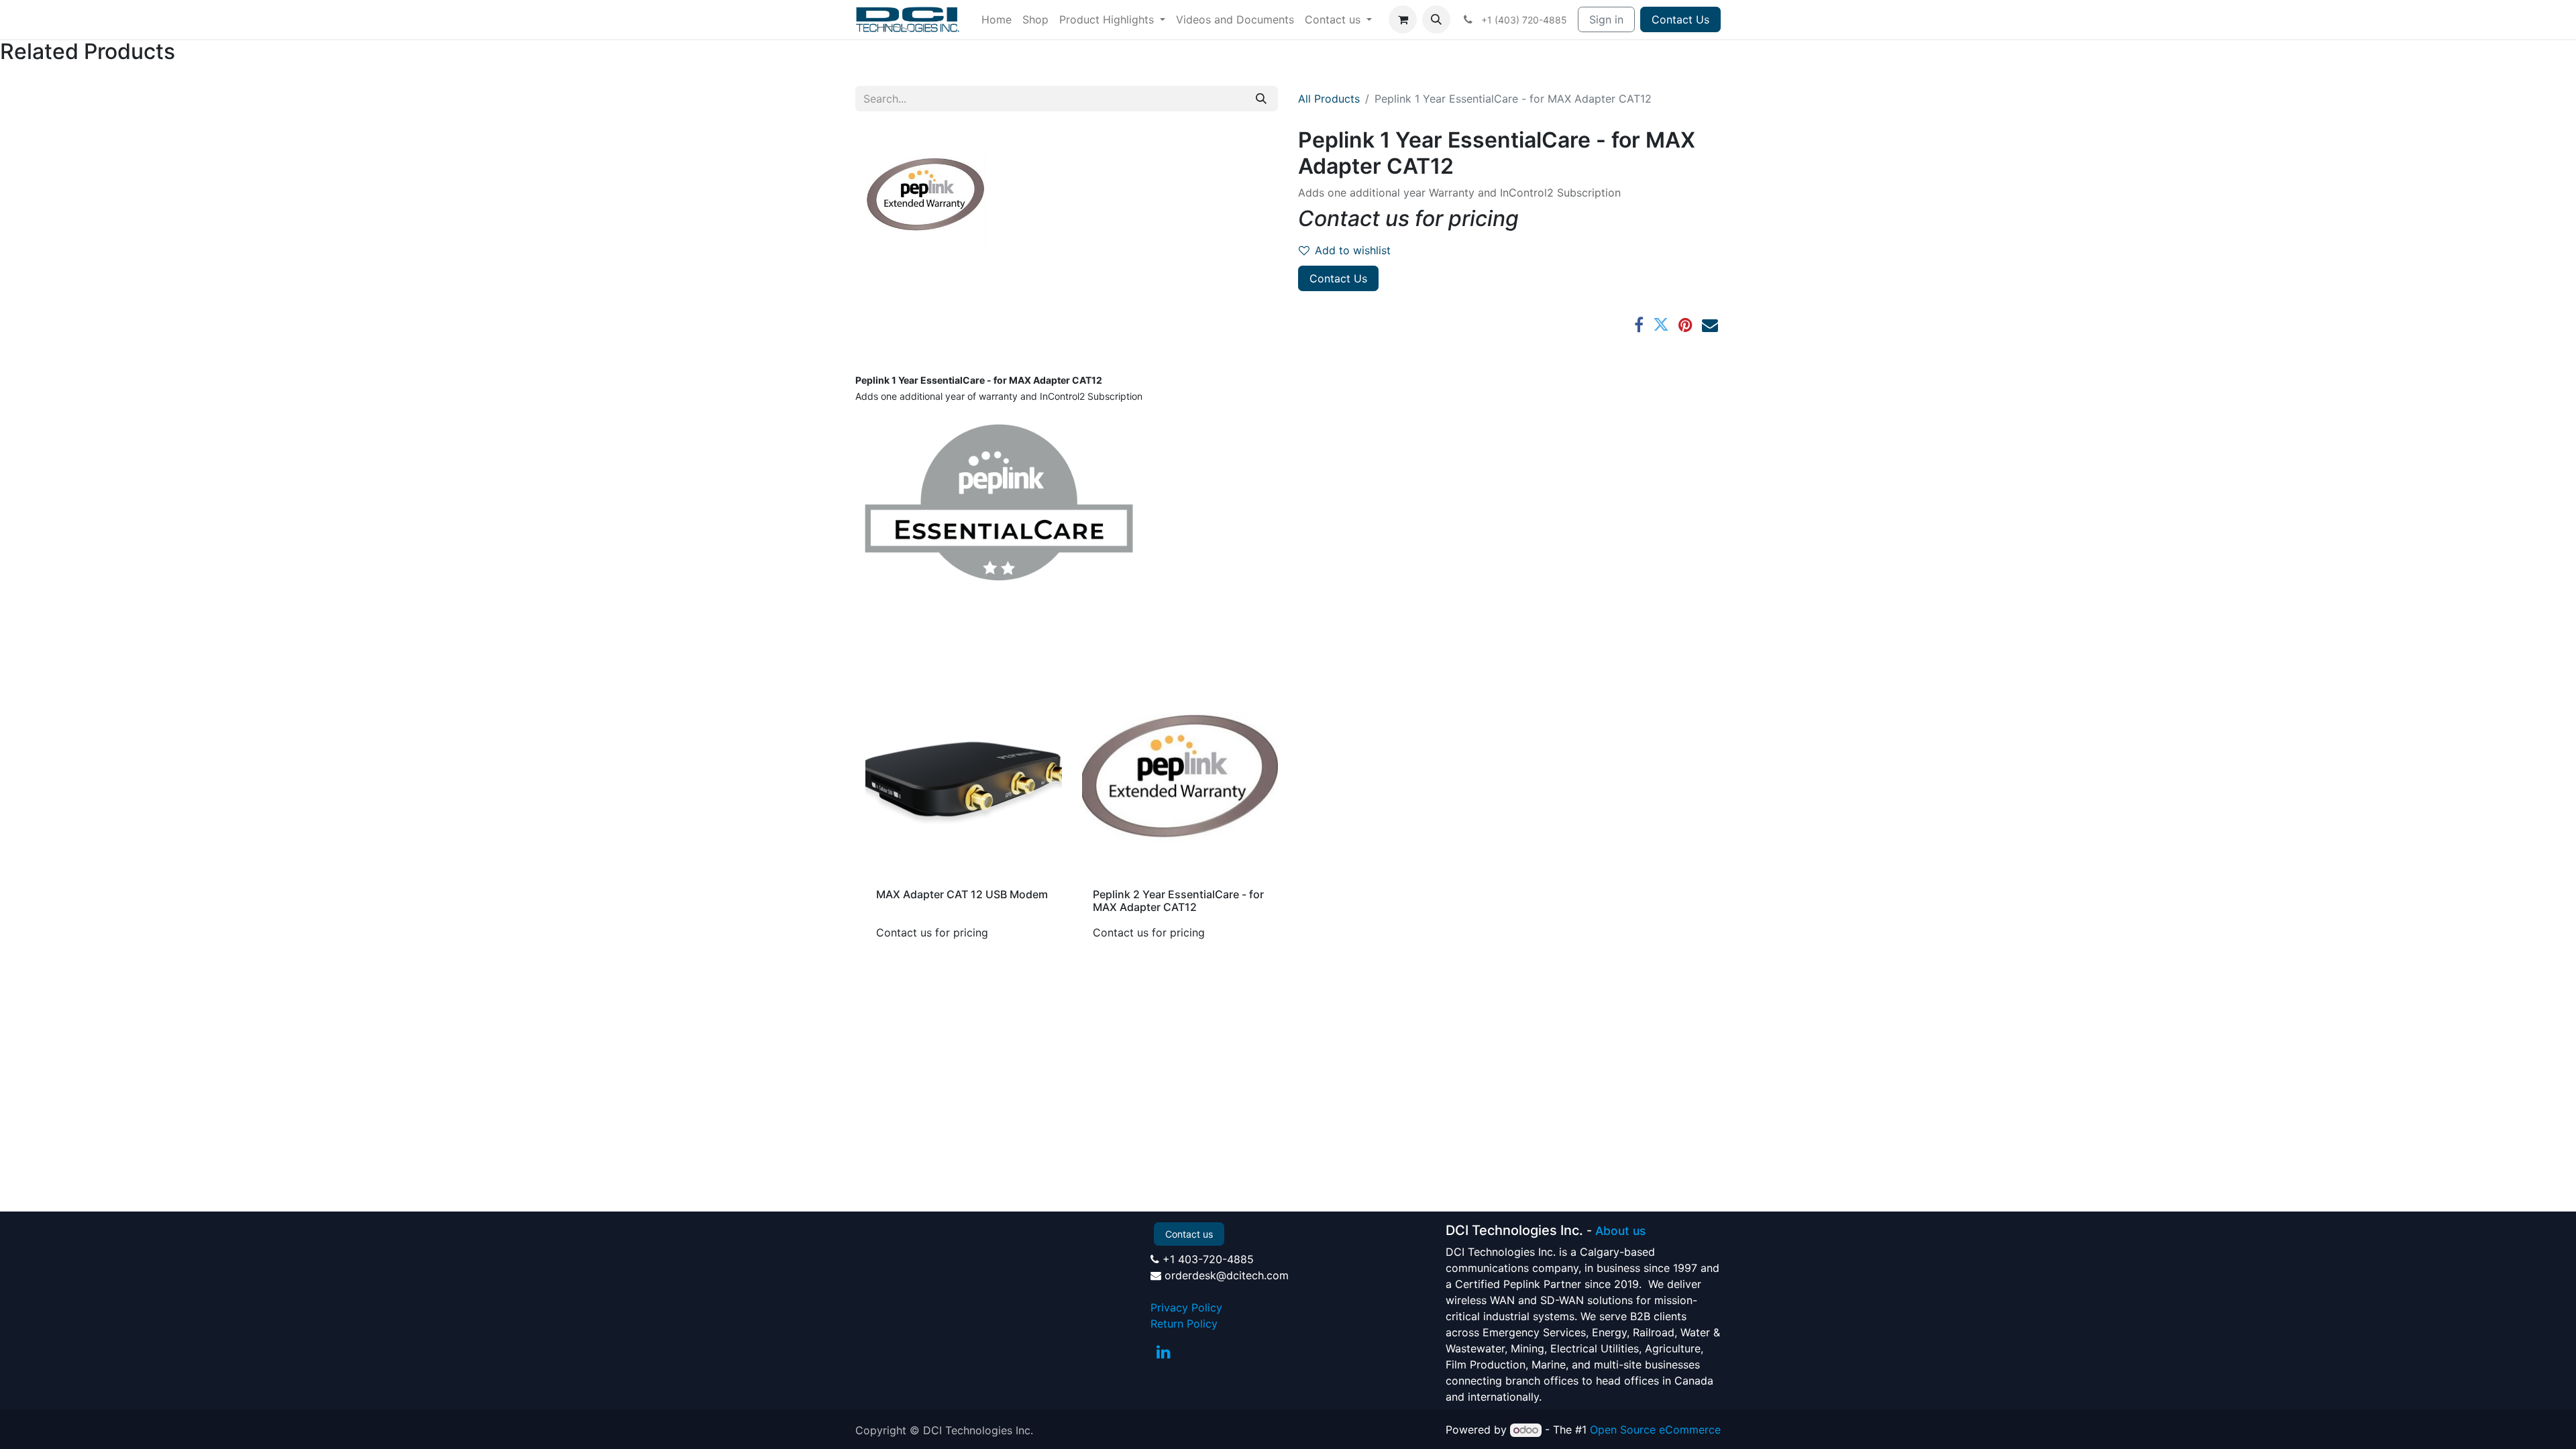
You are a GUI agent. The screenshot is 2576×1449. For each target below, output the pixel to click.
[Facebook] (1639, 325)
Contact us (1189, 1234)
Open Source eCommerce (1655, 1430)
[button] (1436, 19)
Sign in (1606, 19)
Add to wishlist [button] (1353, 250)
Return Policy (1184, 1324)
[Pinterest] (1685, 325)
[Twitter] (1661, 325)
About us (1620, 1231)
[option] (1288, 816)
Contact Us (1680, 19)
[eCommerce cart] (1403, 19)
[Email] (1710, 325)
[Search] (1261, 99)
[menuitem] (997, 19)
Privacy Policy (1186, 1307)
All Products (1329, 99)
